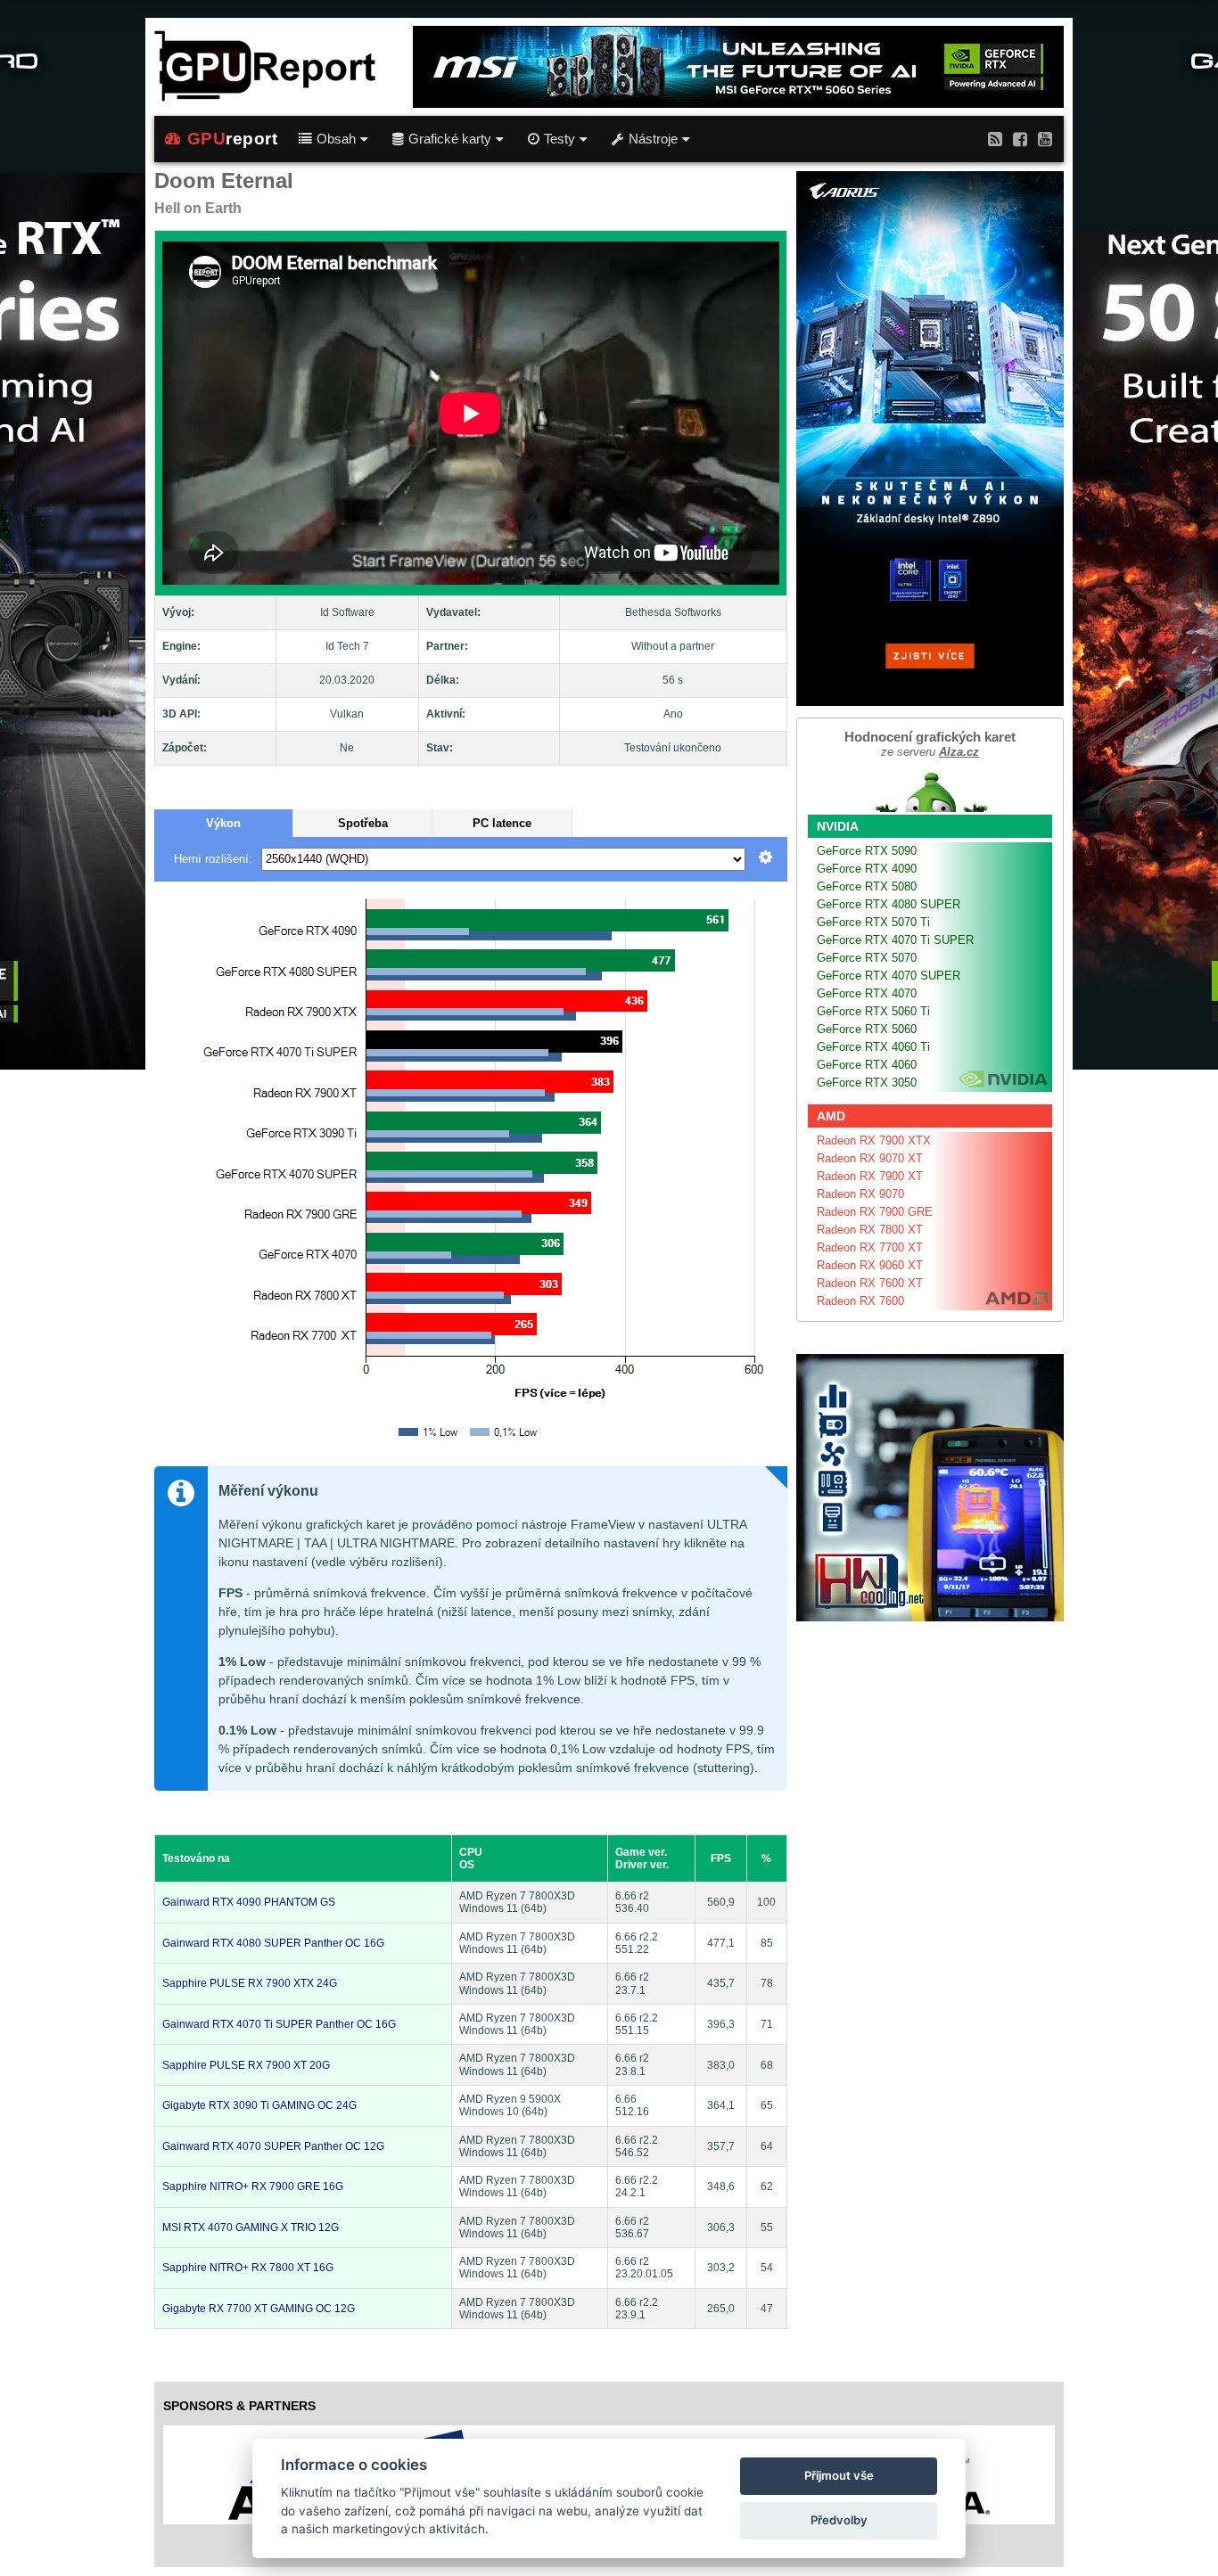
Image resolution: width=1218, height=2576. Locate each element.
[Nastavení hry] (765, 859)
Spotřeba (363, 823)
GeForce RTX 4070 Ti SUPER (895, 940)
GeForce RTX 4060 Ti (873, 1047)
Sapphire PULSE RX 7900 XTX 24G (250, 1983)
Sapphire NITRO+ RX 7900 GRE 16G (253, 2186)
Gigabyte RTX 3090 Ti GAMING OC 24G (259, 2105)
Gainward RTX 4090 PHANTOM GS (249, 1902)
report (233, 139)
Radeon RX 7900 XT (870, 1176)
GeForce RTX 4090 (867, 869)
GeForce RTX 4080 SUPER (889, 904)
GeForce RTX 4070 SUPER (889, 976)
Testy (560, 139)
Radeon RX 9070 (860, 1194)
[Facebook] (1020, 139)
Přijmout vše (839, 2475)
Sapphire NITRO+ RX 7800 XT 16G (248, 2268)
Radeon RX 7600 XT (870, 1283)
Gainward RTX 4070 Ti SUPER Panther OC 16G (279, 2024)
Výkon (223, 823)
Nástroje (653, 139)
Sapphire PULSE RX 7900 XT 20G (246, 2065)
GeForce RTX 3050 (867, 1083)
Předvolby (839, 2520)
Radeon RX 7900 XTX (874, 1140)
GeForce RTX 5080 (867, 886)
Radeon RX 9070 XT (870, 1158)
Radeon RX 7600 (860, 1301)
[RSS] (995, 139)
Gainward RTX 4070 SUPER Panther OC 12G (273, 2146)
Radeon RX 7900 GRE (875, 1212)
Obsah (336, 139)
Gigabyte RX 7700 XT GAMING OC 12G (259, 2309)
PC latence (502, 823)
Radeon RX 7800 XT (870, 1230)
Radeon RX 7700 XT (870, 1247)
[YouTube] (1045, 139)
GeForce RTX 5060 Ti (873, 1011)
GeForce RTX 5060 (867, 1029)
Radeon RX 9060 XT (870, 1265)
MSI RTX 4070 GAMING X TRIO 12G (251, 2227)
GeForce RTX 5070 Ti (873, 922)
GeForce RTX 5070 (867, 958)
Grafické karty (450, 139)
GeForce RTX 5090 (867, 851)
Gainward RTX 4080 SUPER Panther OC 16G (273, 1943)
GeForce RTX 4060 (867, 1065)
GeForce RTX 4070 (867, 993)
